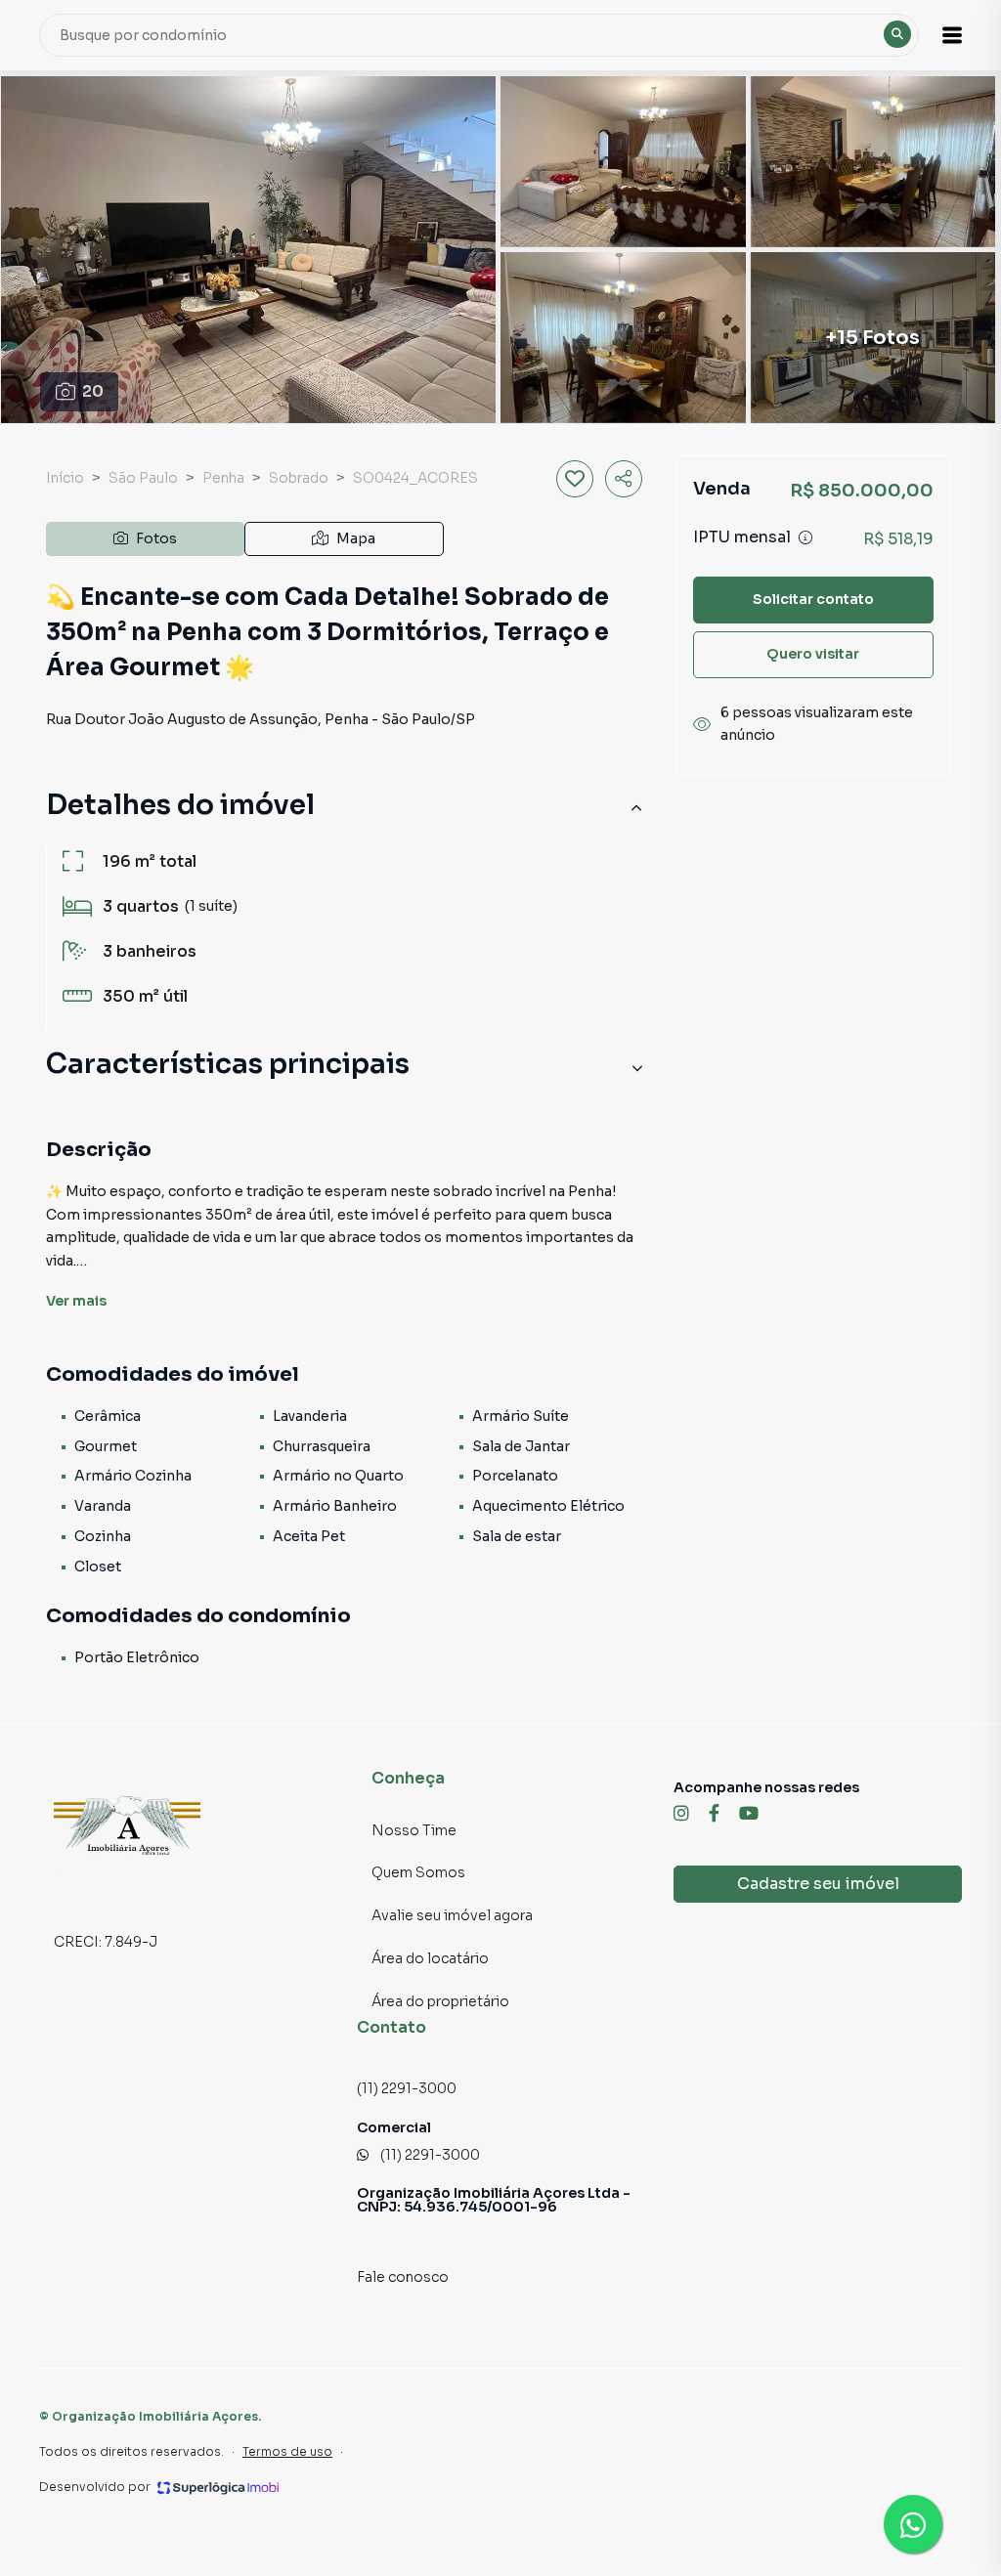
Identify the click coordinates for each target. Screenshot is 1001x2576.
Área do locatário (430, 1958)
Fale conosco (403, 2277)
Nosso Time (414, 1830)
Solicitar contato (813, 599)
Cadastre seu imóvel (818, 1884)
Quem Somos (418, 1872)
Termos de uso (287, 2451)
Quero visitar (813, 654)
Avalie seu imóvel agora (452, 1915)
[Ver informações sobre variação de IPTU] (805, 537)
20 (93, 391)
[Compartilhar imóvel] (624, 479)
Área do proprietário (440, 2001)
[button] (952, 35)
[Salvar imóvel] (575, 479)
